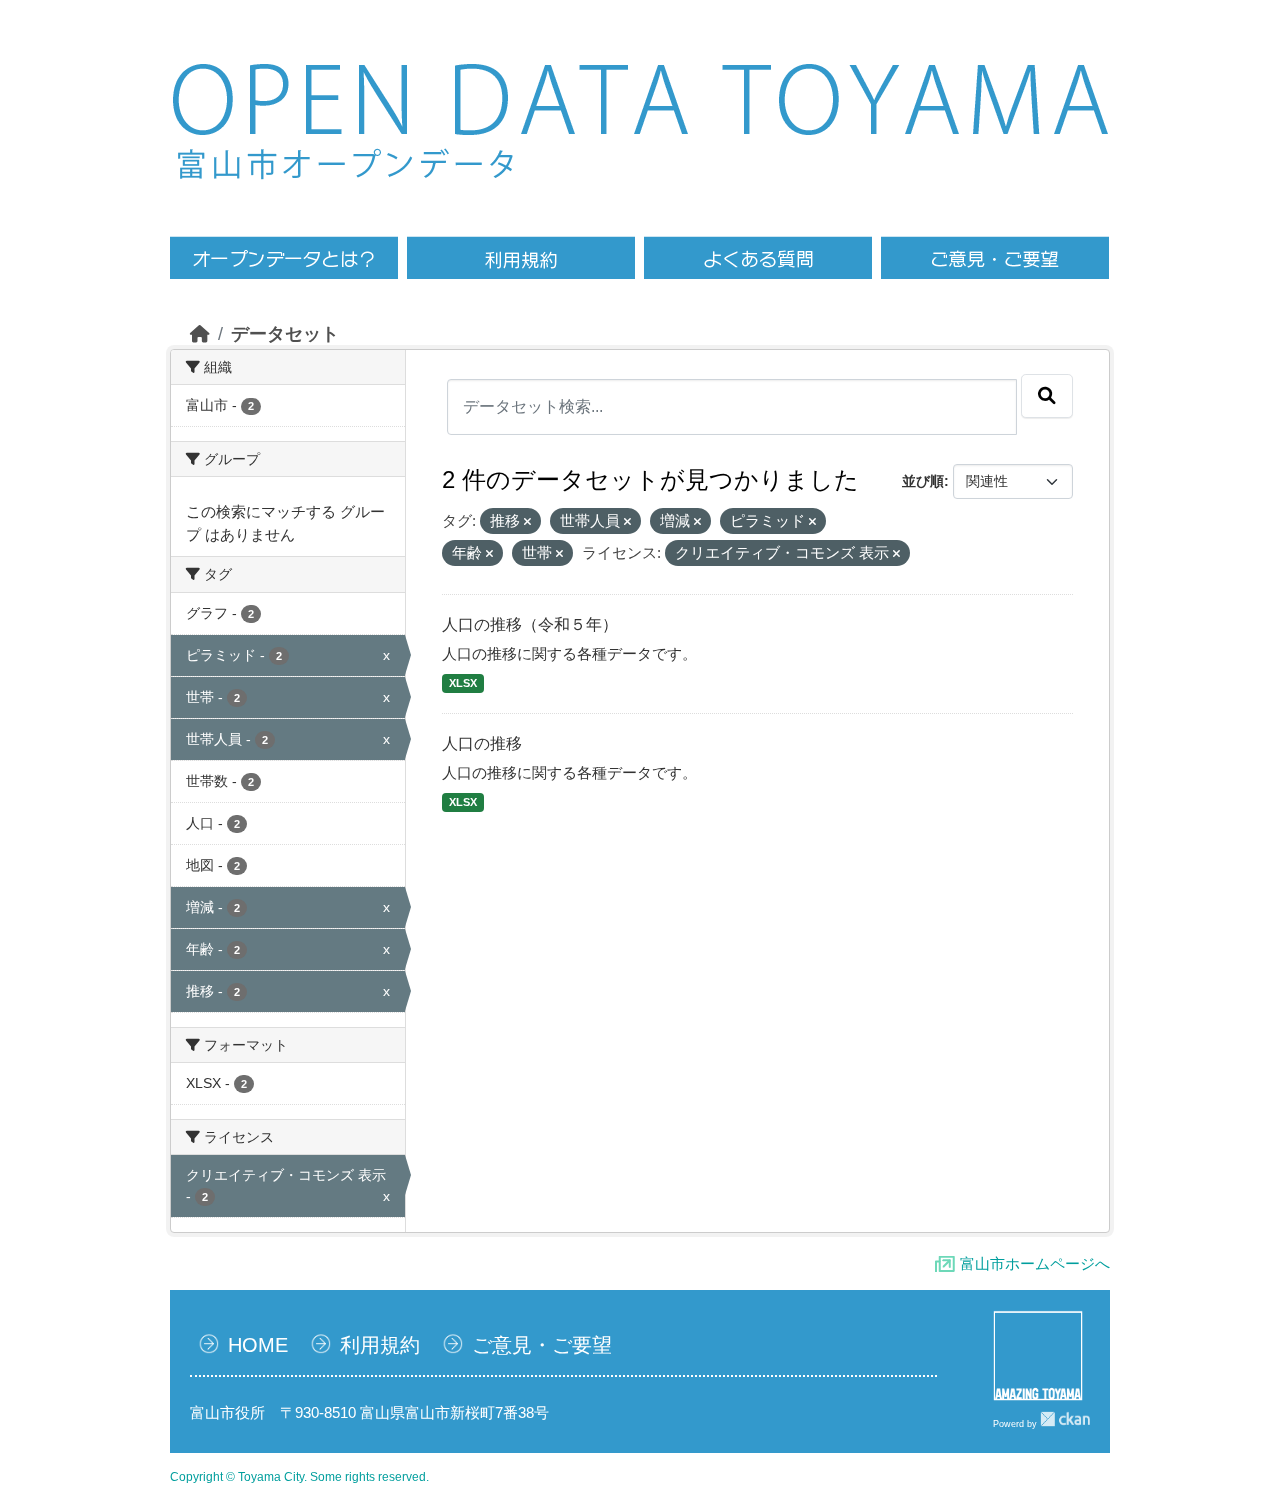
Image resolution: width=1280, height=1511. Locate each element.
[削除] (527, 522)
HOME (258, 1345)
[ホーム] (200, 334)
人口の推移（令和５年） (530, 624)
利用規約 (380, 1345)
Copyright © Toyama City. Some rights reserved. (299, 1477)
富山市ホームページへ (1035, 1263)
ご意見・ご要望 (542, 1345)
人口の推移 (482, 743)
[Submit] (1047, 396)
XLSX (463, 683)
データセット (285, 334)
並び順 (923, 481)
